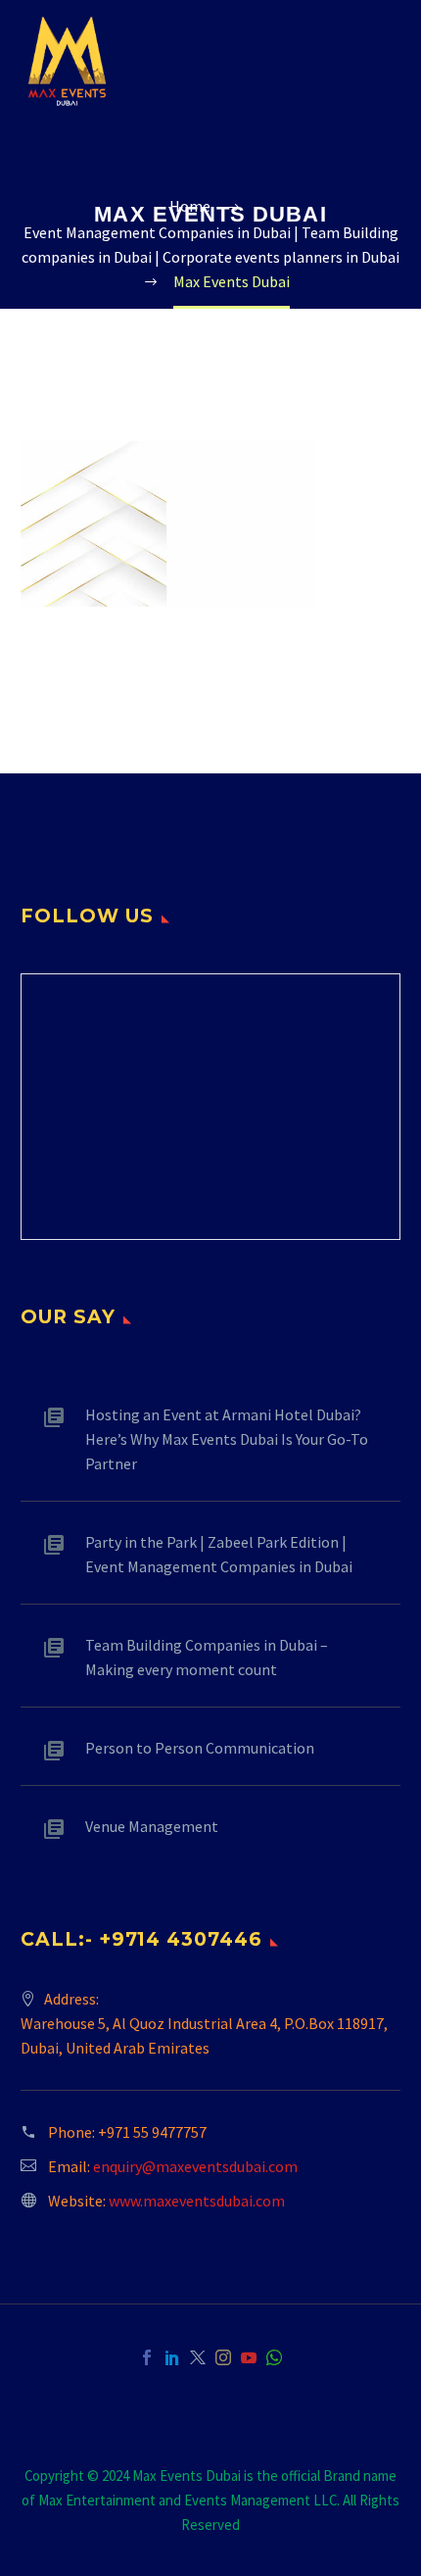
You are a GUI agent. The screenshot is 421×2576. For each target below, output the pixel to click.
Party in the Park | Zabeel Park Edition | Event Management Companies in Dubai (219, 1554)
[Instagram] (223, 2357)
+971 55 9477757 (152, 2132)
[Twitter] (198, 2357)
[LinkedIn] (172, 2357)
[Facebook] (147, 2357)
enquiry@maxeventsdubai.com (195, 2166)
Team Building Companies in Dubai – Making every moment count (207, 1657)
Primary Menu (383, 62)
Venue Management (152, 1826)
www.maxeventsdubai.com (197, 2201)
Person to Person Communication (200, 1748)
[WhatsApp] (274, 2357)
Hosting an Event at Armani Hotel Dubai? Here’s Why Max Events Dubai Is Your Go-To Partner (227, 1439)
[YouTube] (249, 2357)
